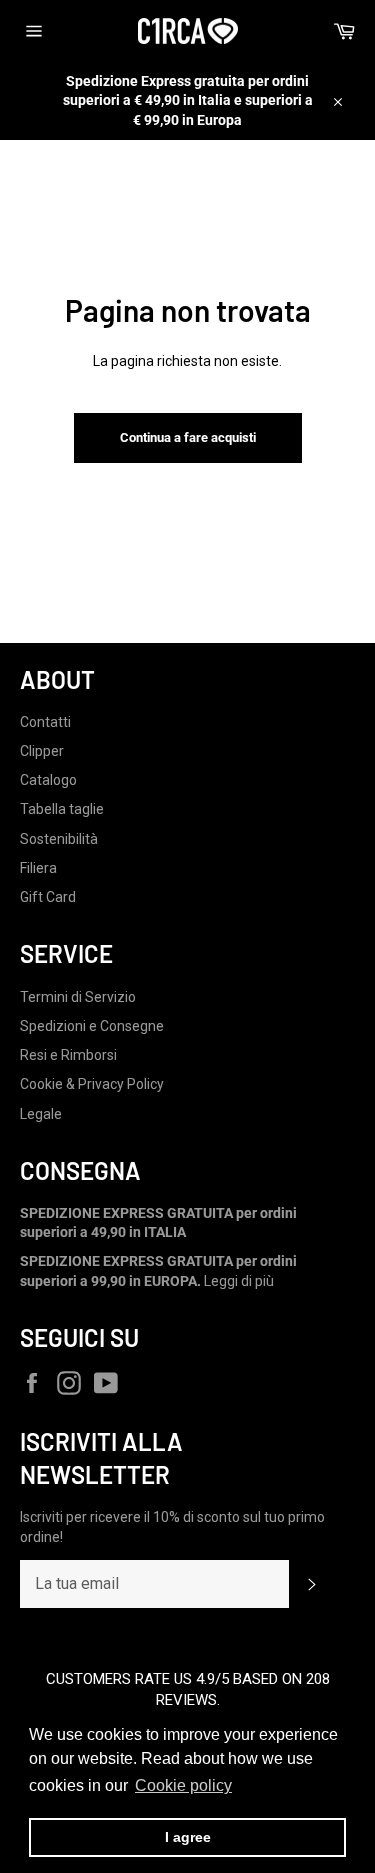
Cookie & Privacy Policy (92, 1084)
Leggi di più (239, 1281)
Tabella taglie (62, 809)
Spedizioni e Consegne (92, 1026)
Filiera (38, 868)
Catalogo (48, 780)
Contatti (45, 722)
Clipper (42, 751)
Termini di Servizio (78, 997)
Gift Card (48, 897)
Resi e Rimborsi (68, 1055)
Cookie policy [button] (183, 1785)
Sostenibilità (59, 839)
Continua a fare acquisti (188, 437)
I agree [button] (188, 1837)
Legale (41, 1114)
